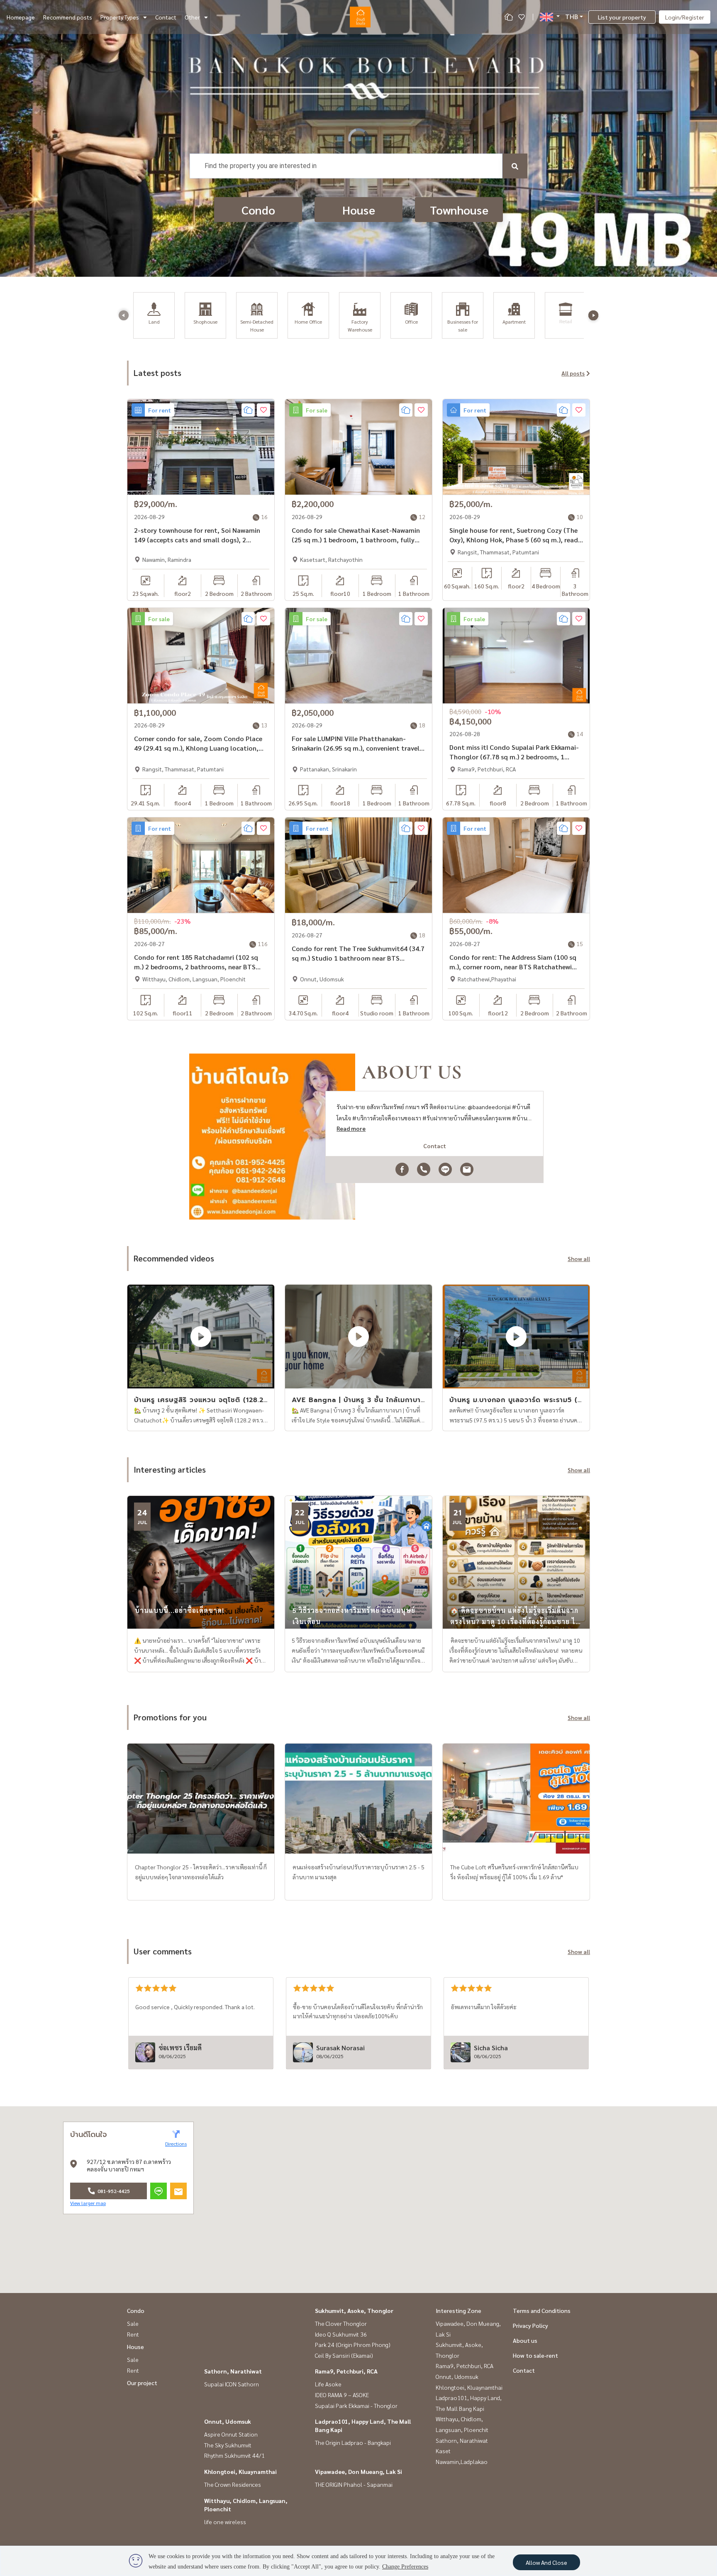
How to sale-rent (535, 2355)
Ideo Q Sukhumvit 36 (341, 2334)
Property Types (120, 17)
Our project (142, 2383)
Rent (133, 2334)
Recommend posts (68, 17)
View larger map (88, 2203)
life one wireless (225, 2522)
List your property (622, 17)
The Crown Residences (233, 2484)
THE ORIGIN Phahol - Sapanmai (354, 2484)
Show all (579, 1259)
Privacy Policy (530, 2325)
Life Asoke (328, 2384)
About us (525, 2340)
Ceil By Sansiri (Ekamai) (344, 2355)
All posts (573, 373)
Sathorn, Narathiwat (233, 2371)
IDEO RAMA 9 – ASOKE (342, 2395)
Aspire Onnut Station (231, 2434)
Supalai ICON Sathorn (232, 2384)
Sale (133, 2323)
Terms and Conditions (542, 2310)
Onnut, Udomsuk (228, 2421)
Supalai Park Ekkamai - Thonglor (356, 2405)
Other (192, 17)
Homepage (21, 17)
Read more (351, 1128)
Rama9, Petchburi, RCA (346, 2371)
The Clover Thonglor (341, 2323)
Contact (166, 17)
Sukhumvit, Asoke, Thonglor (354, 2310)
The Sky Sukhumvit (228, 2445)
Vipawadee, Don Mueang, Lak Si (358, 2471)
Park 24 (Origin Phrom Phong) (353, 2344)
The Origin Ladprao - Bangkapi (353, 2442)
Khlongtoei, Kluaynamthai (240, 2471)
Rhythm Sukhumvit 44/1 (234, 2455)
